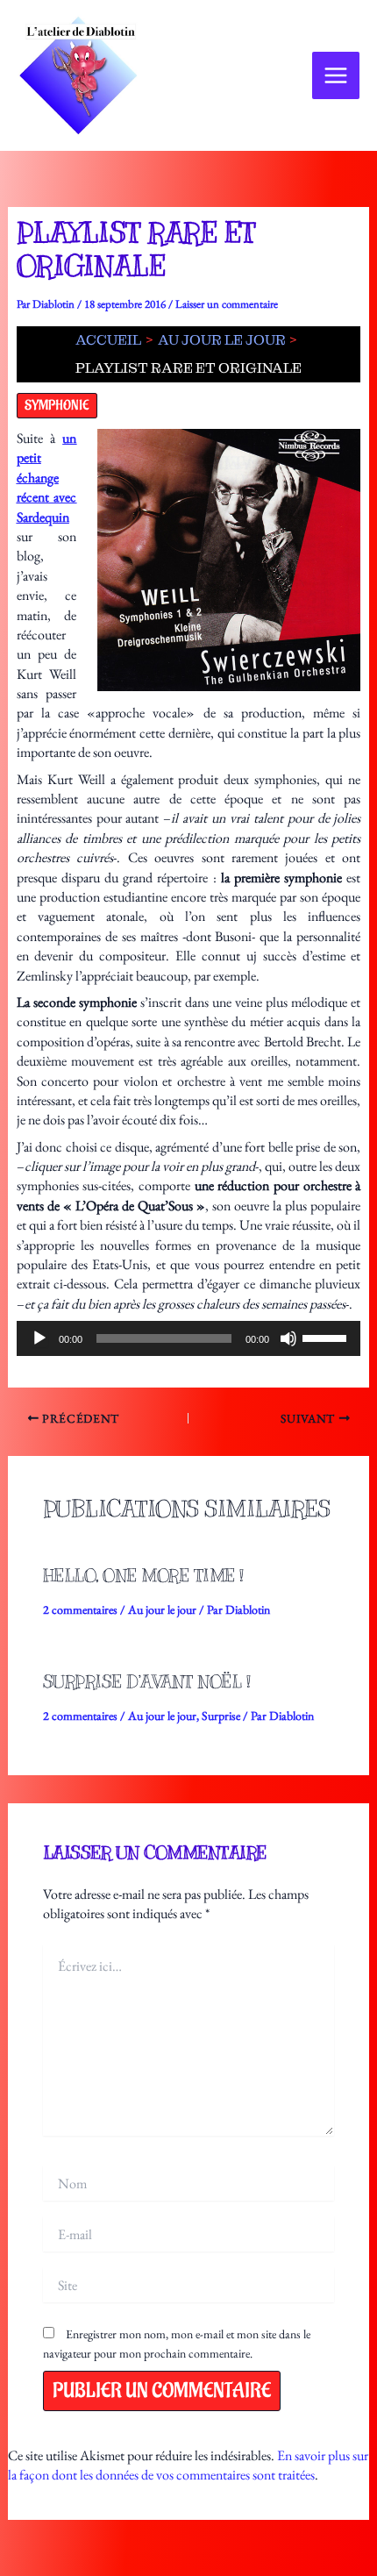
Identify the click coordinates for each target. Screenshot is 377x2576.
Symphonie (57, 406)
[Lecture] (39, 1338)
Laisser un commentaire (227, 304)
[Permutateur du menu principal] (336, 75)
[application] (189, 1338)
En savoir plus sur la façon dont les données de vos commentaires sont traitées (188, 2465)
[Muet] (288, 1338)
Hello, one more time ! (143, 1576)
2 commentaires (80, 1609)
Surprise (221, 1716)
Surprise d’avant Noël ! (147, 1682)
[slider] (327, 1337)
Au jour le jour (162, 1609)
